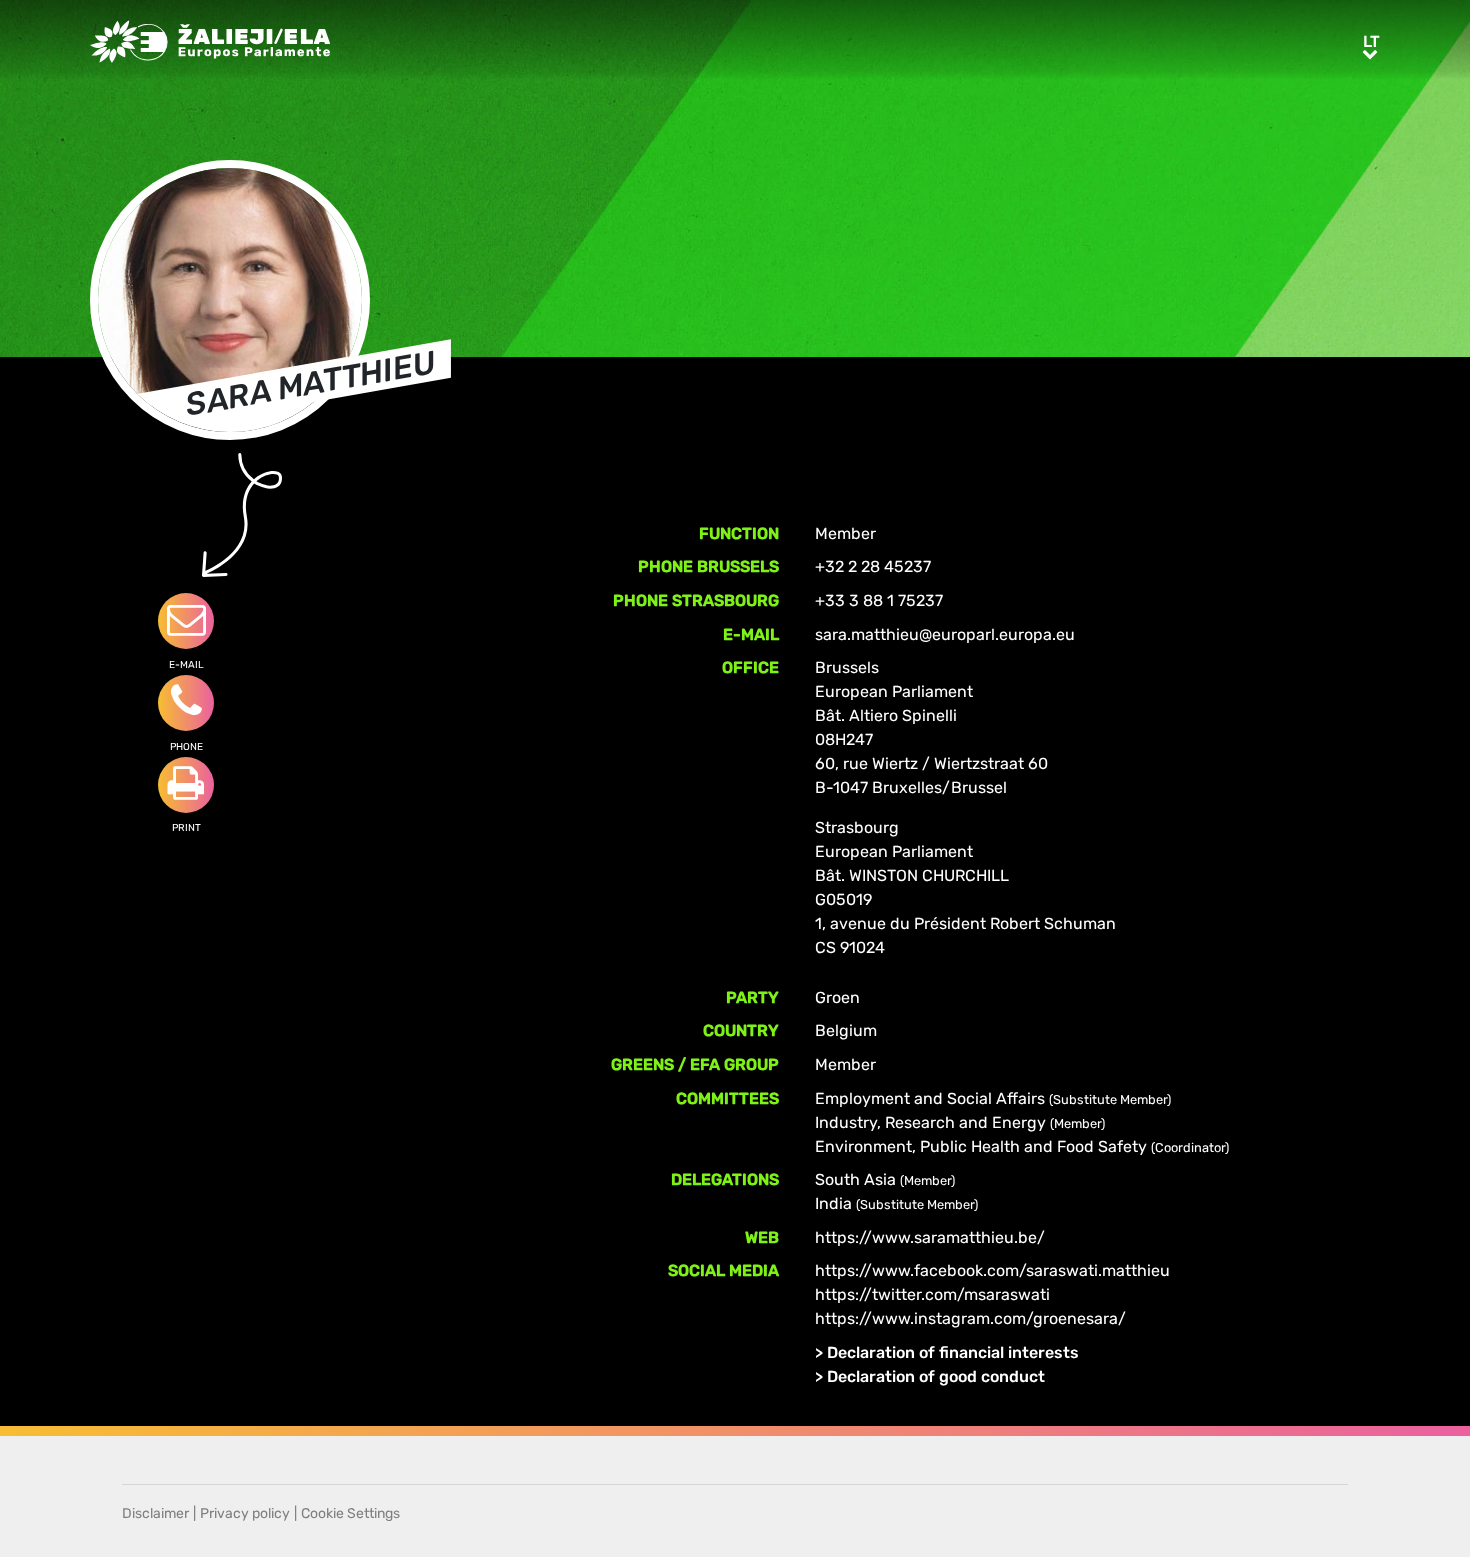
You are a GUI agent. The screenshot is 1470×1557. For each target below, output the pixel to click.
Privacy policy (245, 1513)
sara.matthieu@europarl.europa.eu (945, 634)
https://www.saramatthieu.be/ (930, 1237)
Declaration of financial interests (953, 1352)
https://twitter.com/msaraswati (932, 1294)
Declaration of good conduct (936, 1376)
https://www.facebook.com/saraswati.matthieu (992, 1270)
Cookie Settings (350, 1513)
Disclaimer (155, 1513)
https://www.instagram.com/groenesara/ (970, 1318)
